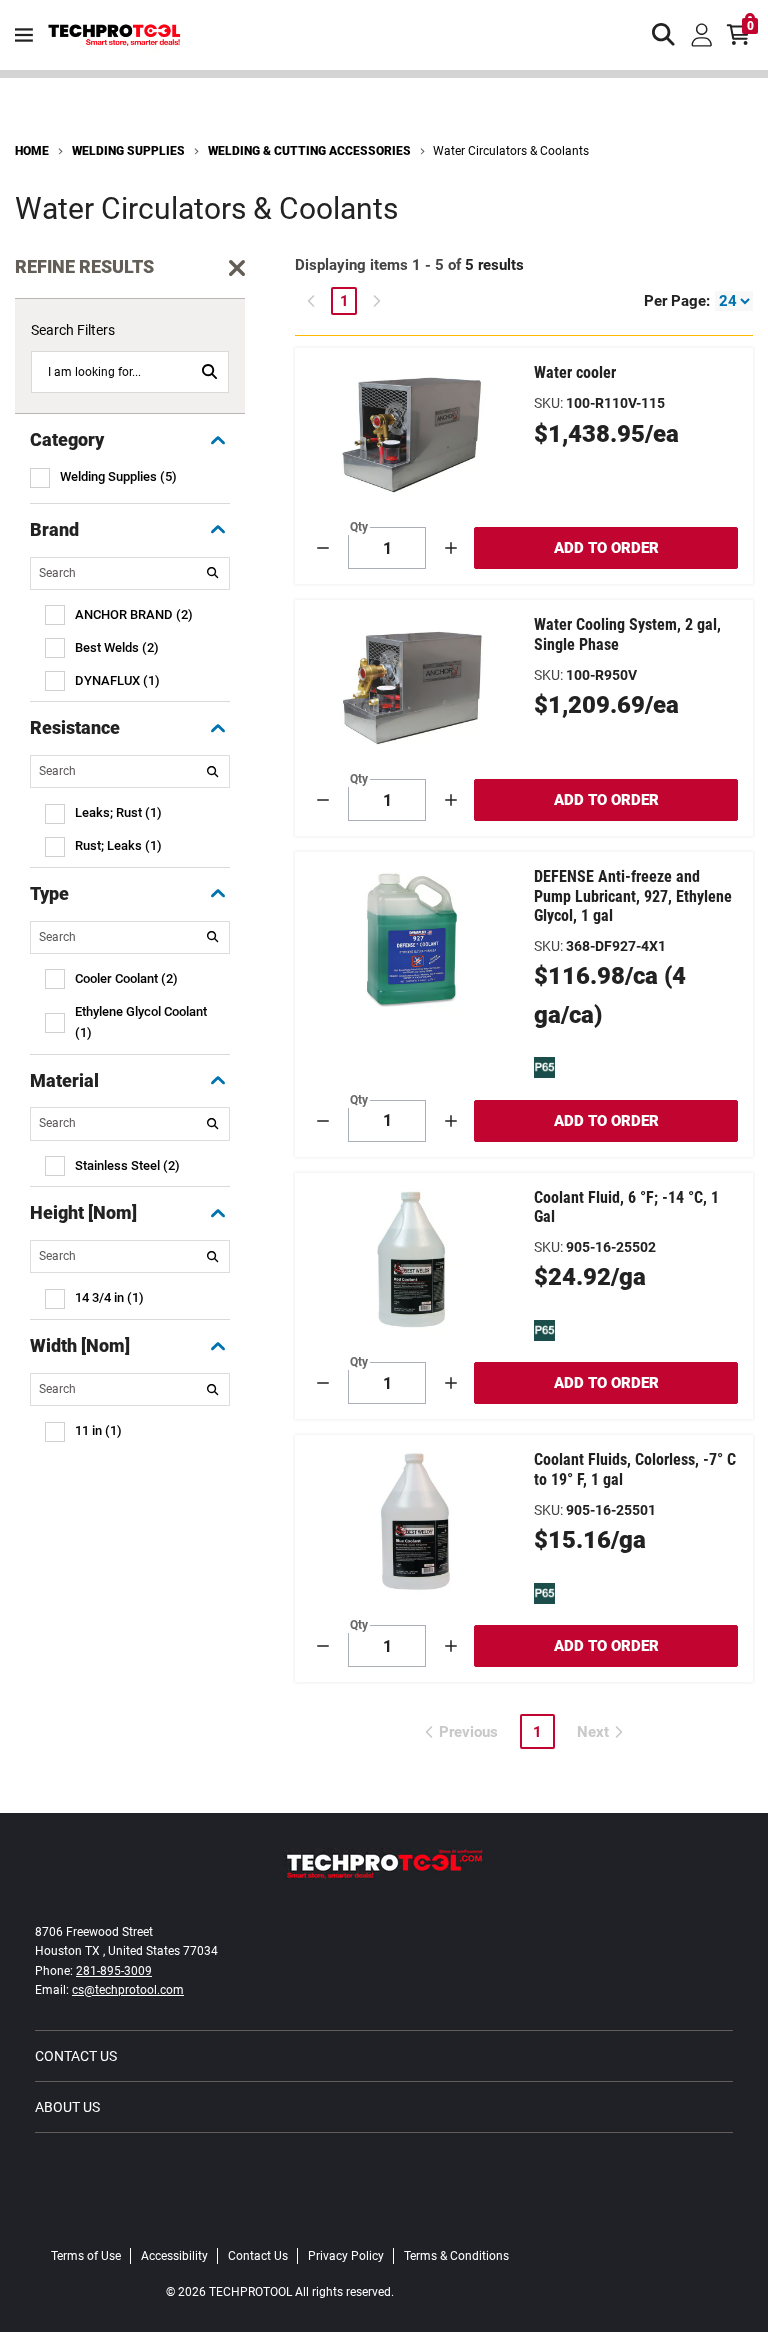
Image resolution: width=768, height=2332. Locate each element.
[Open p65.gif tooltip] (544, 1067)
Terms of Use (86, 2256)
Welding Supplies (128, 151)
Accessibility (174, 2256)
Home (32, 151)
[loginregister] (702, 35)
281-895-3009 (114, 1971)
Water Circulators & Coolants (511, 151)
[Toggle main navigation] (24, 35)
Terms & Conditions (456, 2256)
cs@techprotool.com (128, 1990)
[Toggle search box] (664, 35)
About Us (67, 2107)
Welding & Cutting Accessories (309, 151)
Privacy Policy (346, 2256)
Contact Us (76, 2056)
